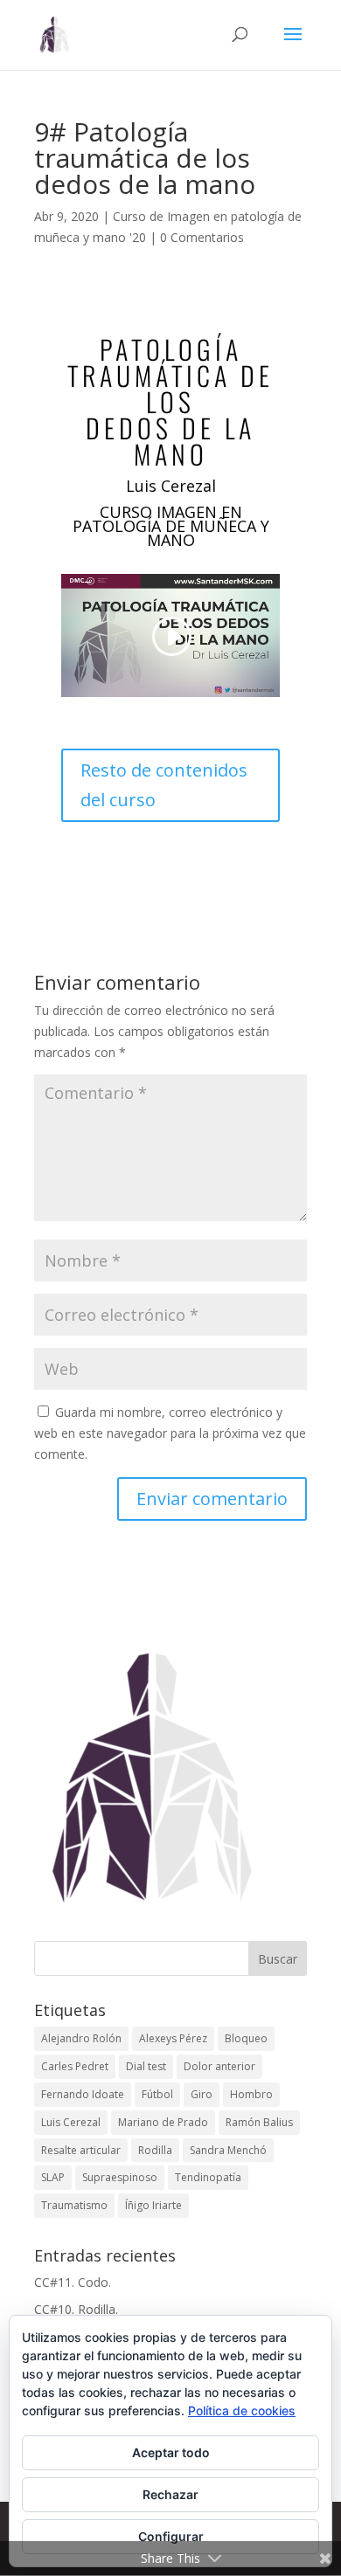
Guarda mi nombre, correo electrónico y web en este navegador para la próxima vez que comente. (170, 1433)
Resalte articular (81, 2150)
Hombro (251, 2094)
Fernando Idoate (83, 2094)
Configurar (171, 2536)
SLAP (53, 2177)
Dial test (146, 2066)
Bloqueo (246, 2038)
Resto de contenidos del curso (164, 785)
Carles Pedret (75, 2066)
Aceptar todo (171, 2452)
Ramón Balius (259, 2122)
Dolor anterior (219, 2066)
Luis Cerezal (71, 2122)
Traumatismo (74, 2205)
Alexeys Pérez (173, 2038)
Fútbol (157, 2094)
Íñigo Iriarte (153, 2205)
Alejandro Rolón (81, 2038)
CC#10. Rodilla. (76, 2309)
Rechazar (170, 2494)
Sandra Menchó (228, 2150)
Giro (202, 2094)
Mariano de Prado (163, 2122)
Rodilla (155, 2150)
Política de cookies (242, 2410)
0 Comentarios (202, 237)
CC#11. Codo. (73, 2282)
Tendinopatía (208, 2177)
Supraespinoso (120, 2177)
